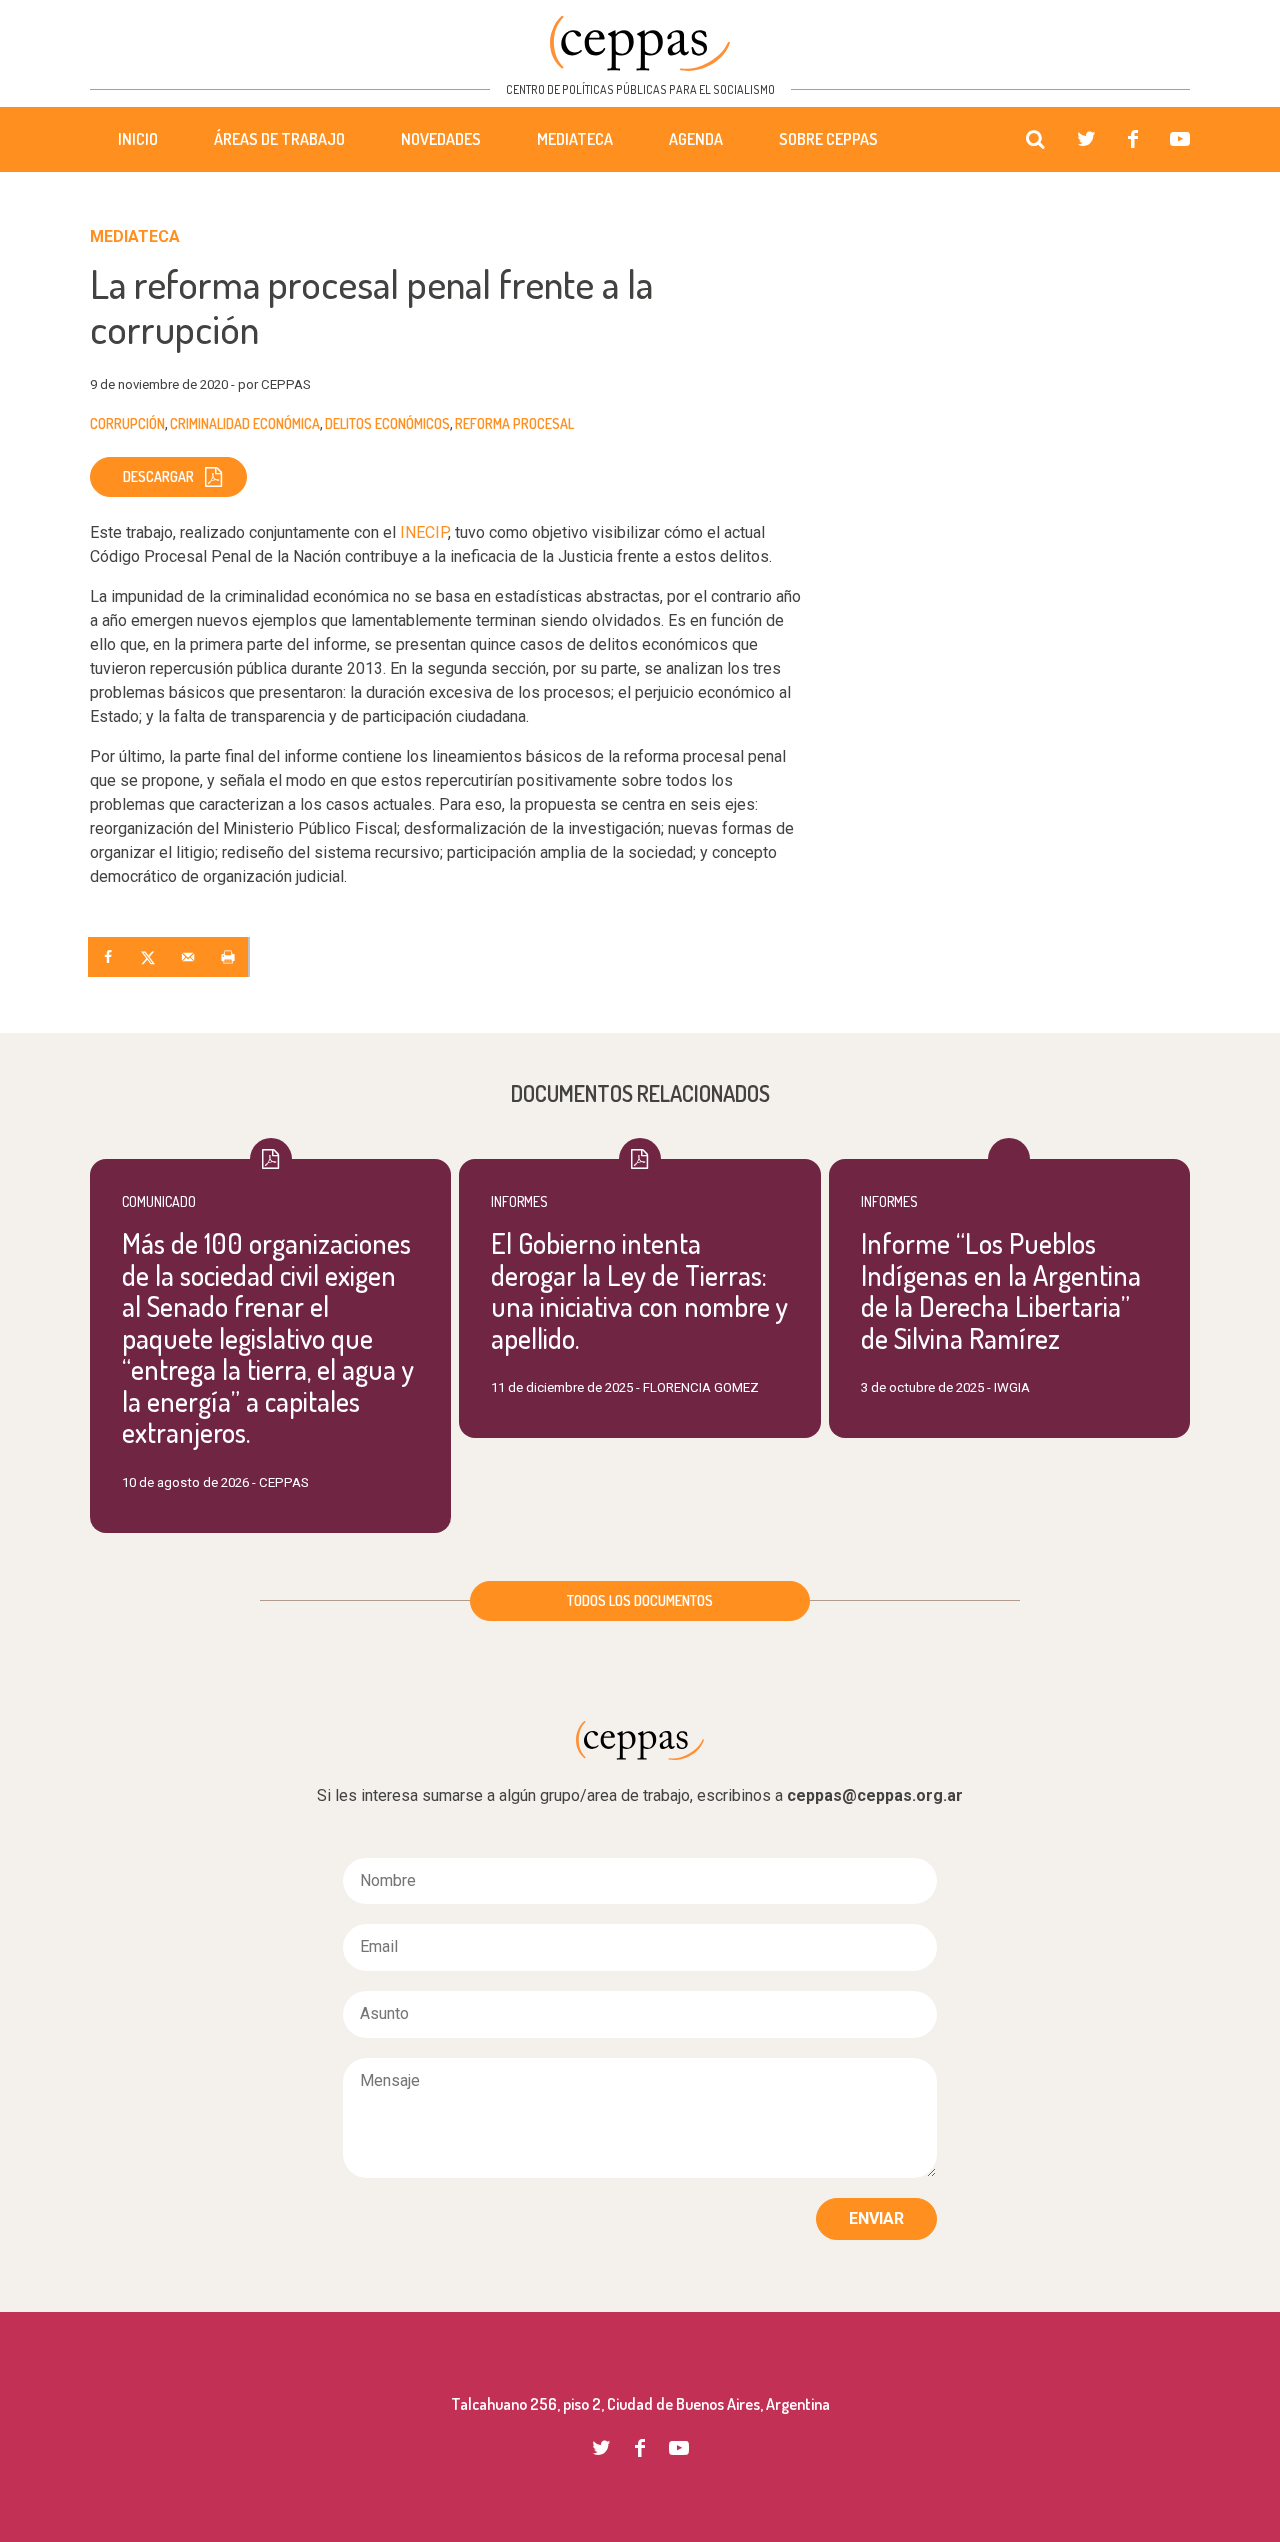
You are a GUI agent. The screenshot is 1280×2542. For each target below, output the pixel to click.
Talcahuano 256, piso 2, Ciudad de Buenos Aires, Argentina (640, 2404)
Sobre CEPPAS (828, 139)
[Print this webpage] (230, 957)
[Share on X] (150, 957)
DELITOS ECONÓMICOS (387, 423)
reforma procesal (514, 423)
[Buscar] (1035, 140)
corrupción (127, 423)
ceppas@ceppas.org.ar (875, 1795)
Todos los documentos (640, 1600)
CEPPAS (640, 43)
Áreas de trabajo (279, 139)
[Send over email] (190, 957)
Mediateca (575, 139)
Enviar (876, 2218)
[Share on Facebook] (110, 957)
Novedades (441, 139)
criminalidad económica (245, 423)
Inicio (138, 139)
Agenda (696, 139)
